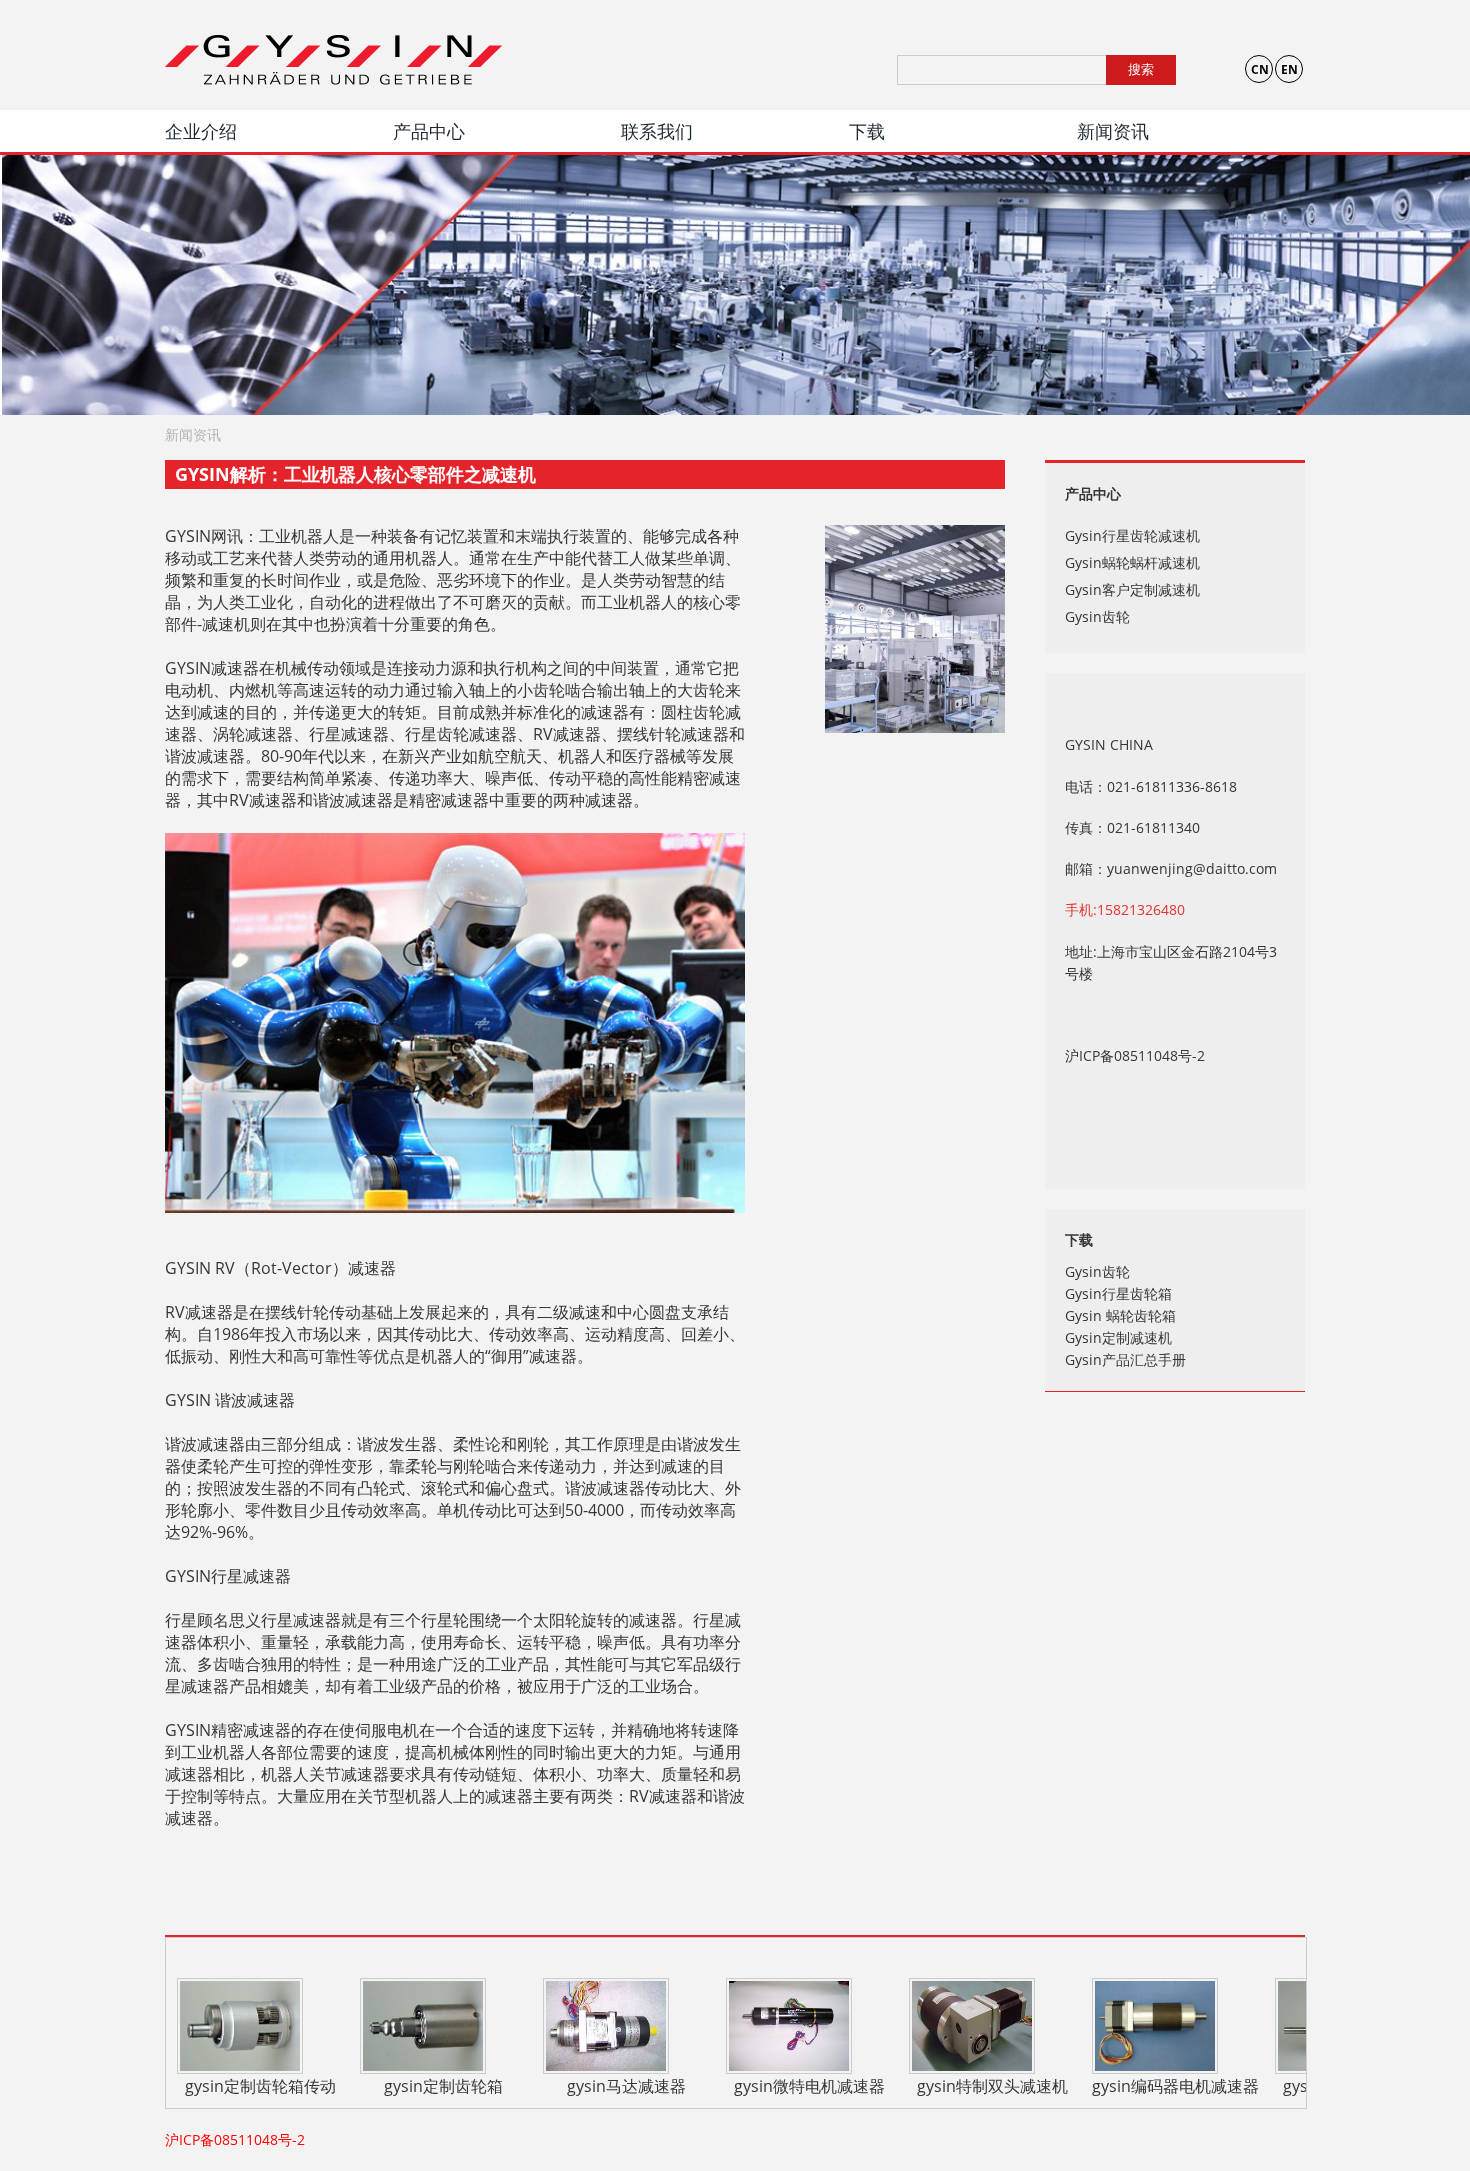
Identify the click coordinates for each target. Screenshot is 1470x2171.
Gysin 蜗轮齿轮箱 (1120, 1315)
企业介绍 (201, 131)
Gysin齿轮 (1097, 616)
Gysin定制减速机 (1118, 1337)
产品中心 (429, 131)
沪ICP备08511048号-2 (1135, 1055)
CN (1260, 69)
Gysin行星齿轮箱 (1118, 1293)
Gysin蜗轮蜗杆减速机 (1132, 562)
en (1289, 69)
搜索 (1141, 69)
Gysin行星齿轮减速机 (1132, 535)
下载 (867, 131)
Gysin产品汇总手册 (1125, 1359)
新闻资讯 (1113, 131)
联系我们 (657, 131)
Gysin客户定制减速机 (1132, 589)
